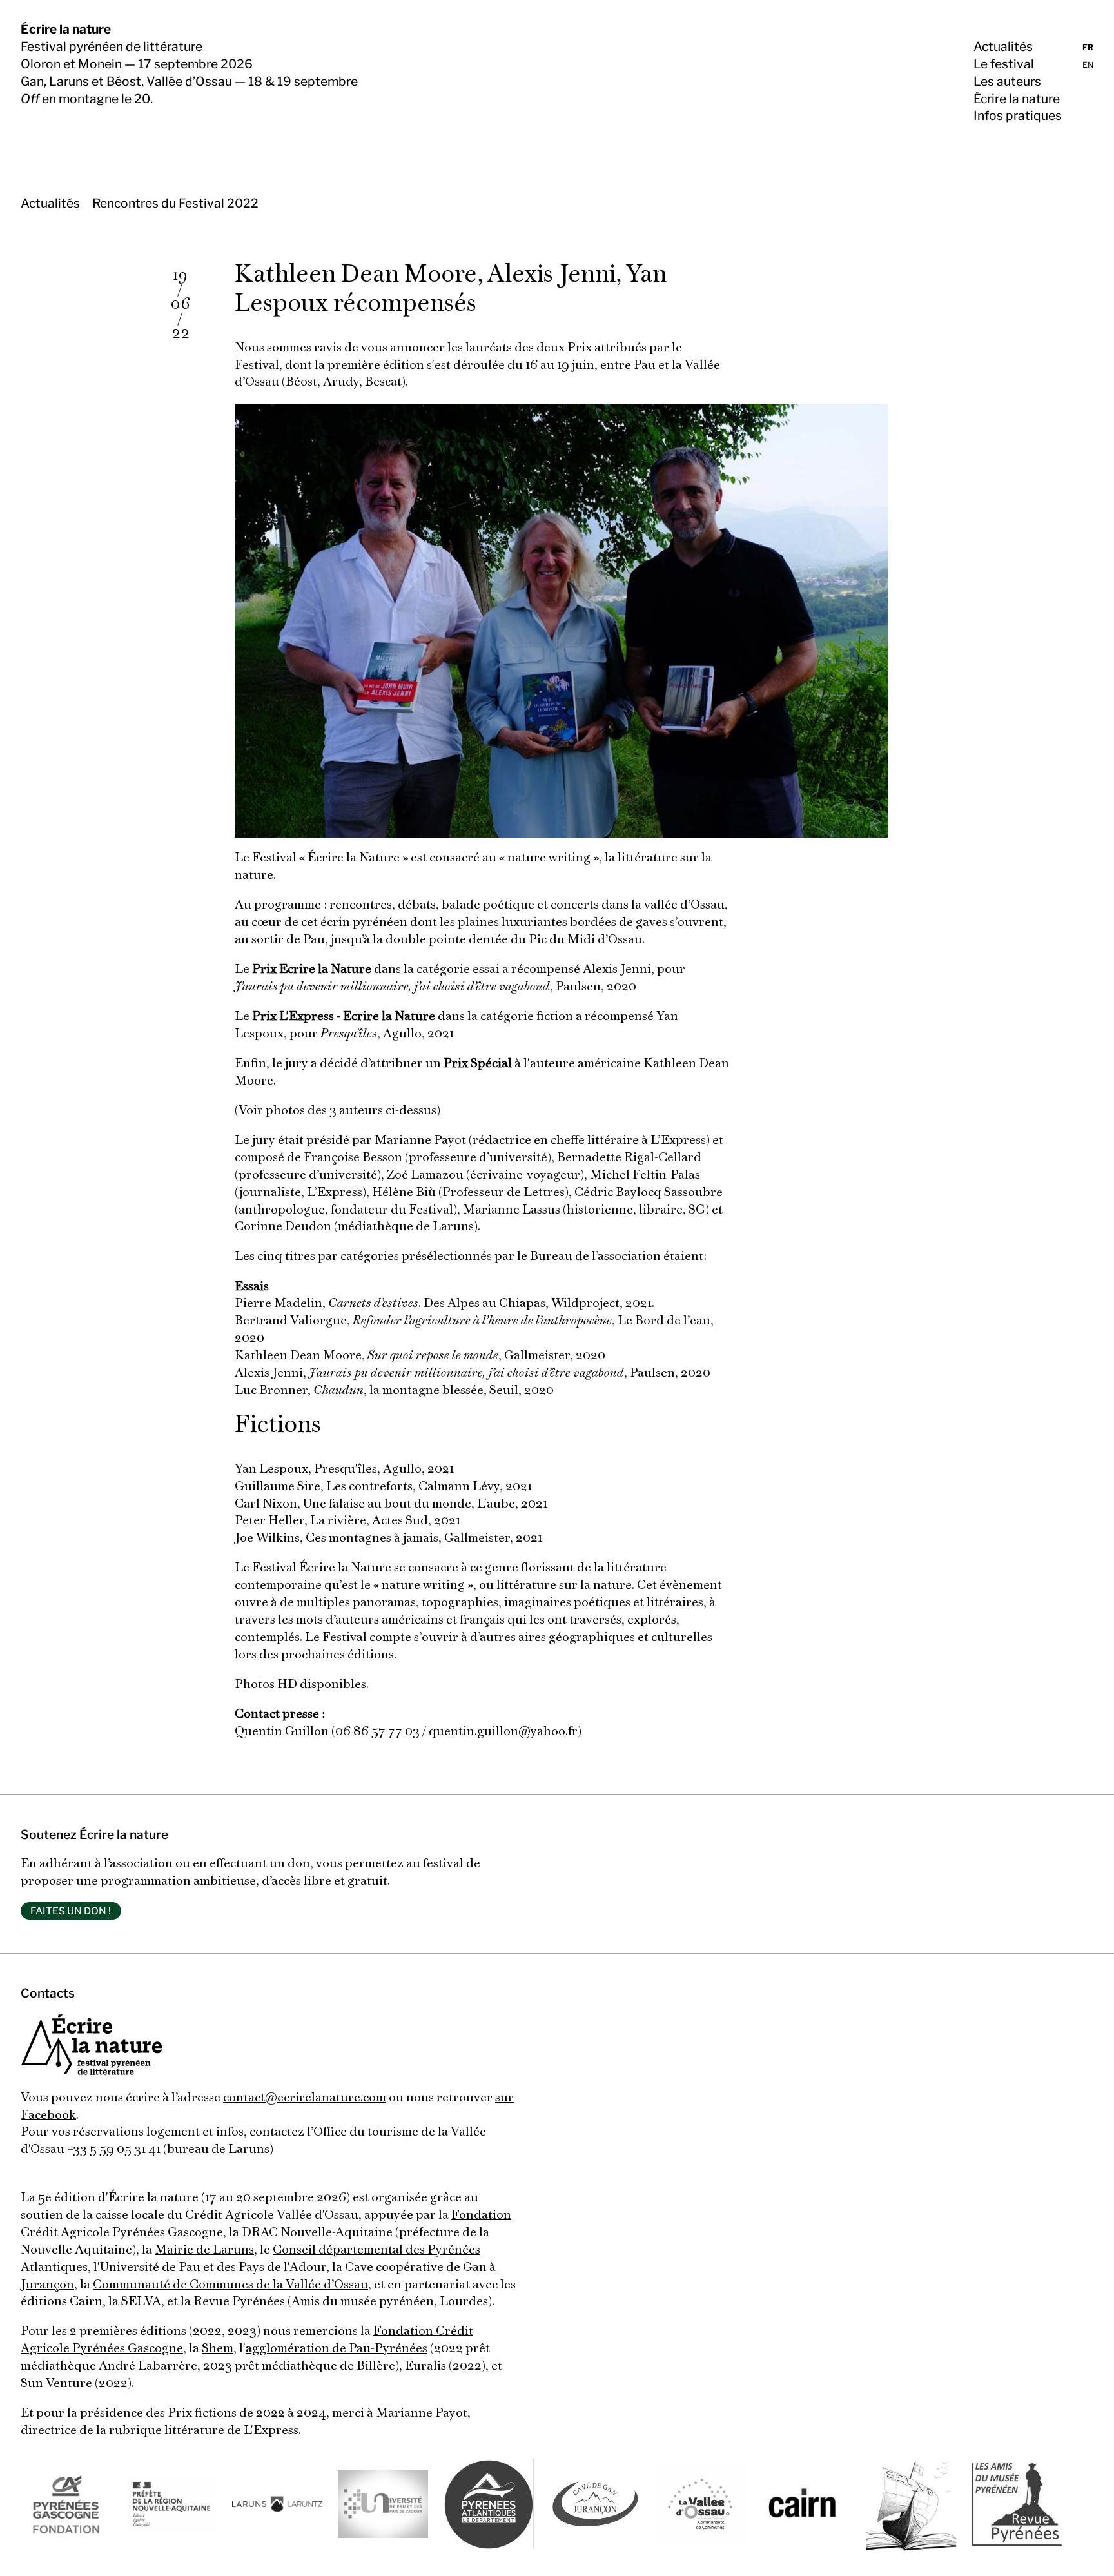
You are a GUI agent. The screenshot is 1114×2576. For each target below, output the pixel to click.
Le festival (1004, 64)
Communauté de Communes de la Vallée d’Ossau (230, 2285)
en (1088, 65)
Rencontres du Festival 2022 (175, 203)
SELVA (141, 2302)
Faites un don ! (71, 1911)
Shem (218, 2349)
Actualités (1003, 46)
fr (1088, 47)
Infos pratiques (1018, 115)
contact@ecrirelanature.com (305, 2098)
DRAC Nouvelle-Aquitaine (317, 2233)
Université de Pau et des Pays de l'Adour (213, 2268)
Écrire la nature (66, 29)
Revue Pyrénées (239, 2302)
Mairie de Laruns (204, 2250)
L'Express (271, 2431)
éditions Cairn (62, 2302)
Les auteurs (1007, 81)
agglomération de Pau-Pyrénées (337, 2349)
